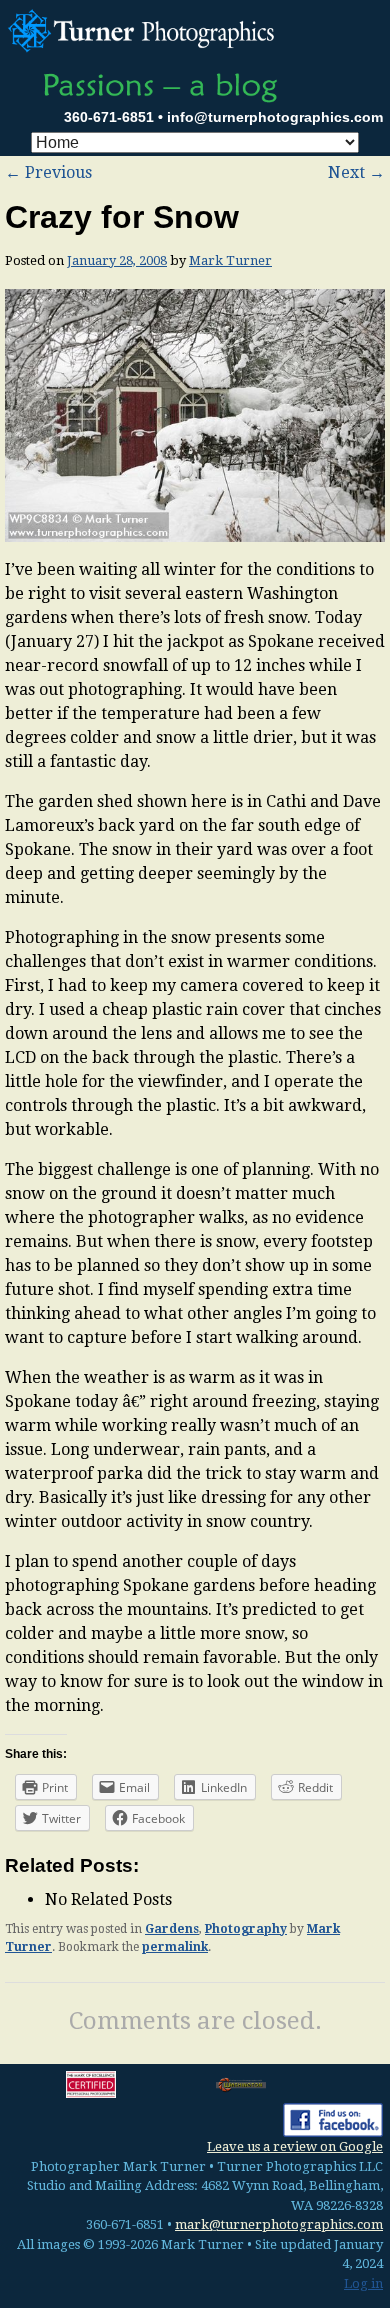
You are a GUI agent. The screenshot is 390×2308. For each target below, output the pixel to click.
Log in (363, 2283)
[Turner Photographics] (144, 28)
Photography (246, 1929)
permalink (175, 1947)
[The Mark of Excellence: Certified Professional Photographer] (91, 2084)
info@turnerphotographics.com (275, 117)
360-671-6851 (109, 117)
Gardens (172, 1929)
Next (356, 172)
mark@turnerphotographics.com (279, 2224)
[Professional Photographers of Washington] (241, 2084)
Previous (48, 172)
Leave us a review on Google (295, 2146)
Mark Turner (230, 260)
